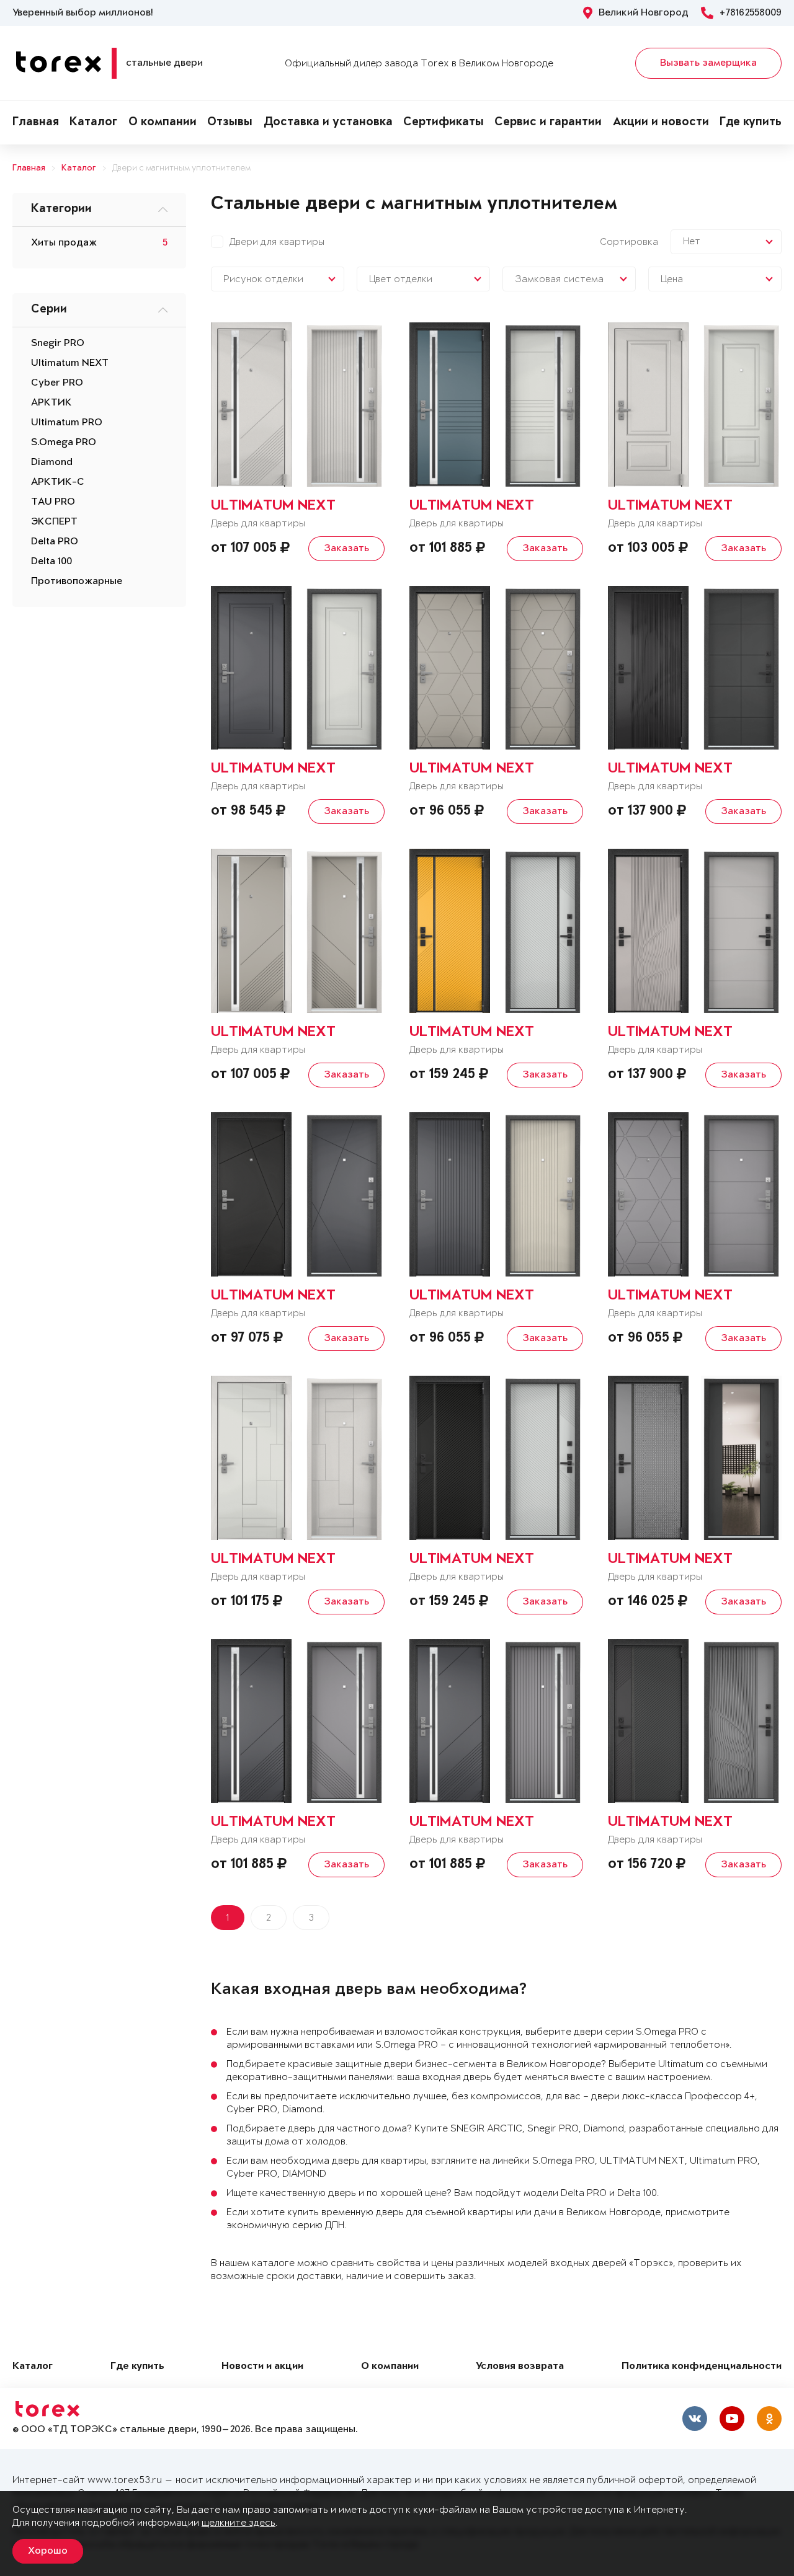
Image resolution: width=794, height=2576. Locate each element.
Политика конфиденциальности (702, 2367)
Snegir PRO (58, 343)
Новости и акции (262, 2367)
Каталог (93, 123)
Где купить (751, 123)
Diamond (52, 463)
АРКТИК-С (58, 482)
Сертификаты (444, 123)
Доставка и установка (328, 123)
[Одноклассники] (769, 2419)
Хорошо (48, 2551)
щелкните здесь (239, 2523)
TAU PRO (53, 502)
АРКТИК (51, 403)
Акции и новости (661, 123)
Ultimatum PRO (67, 423)
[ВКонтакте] (695, 2419)
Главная (36, 123)
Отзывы (230, 123)
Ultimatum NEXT (70, 363)
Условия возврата (520, 2367)
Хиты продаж (64, 243)
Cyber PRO (57, 383)
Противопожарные (77, 582)
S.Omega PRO (64, 443)
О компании (163, 123)
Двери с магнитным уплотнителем (181, 168)
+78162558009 (751, 13)
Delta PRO (55, 542)
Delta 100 (51, 562)
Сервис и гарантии (548, 123)
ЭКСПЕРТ (54, 522)
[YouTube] (732, 2419)
